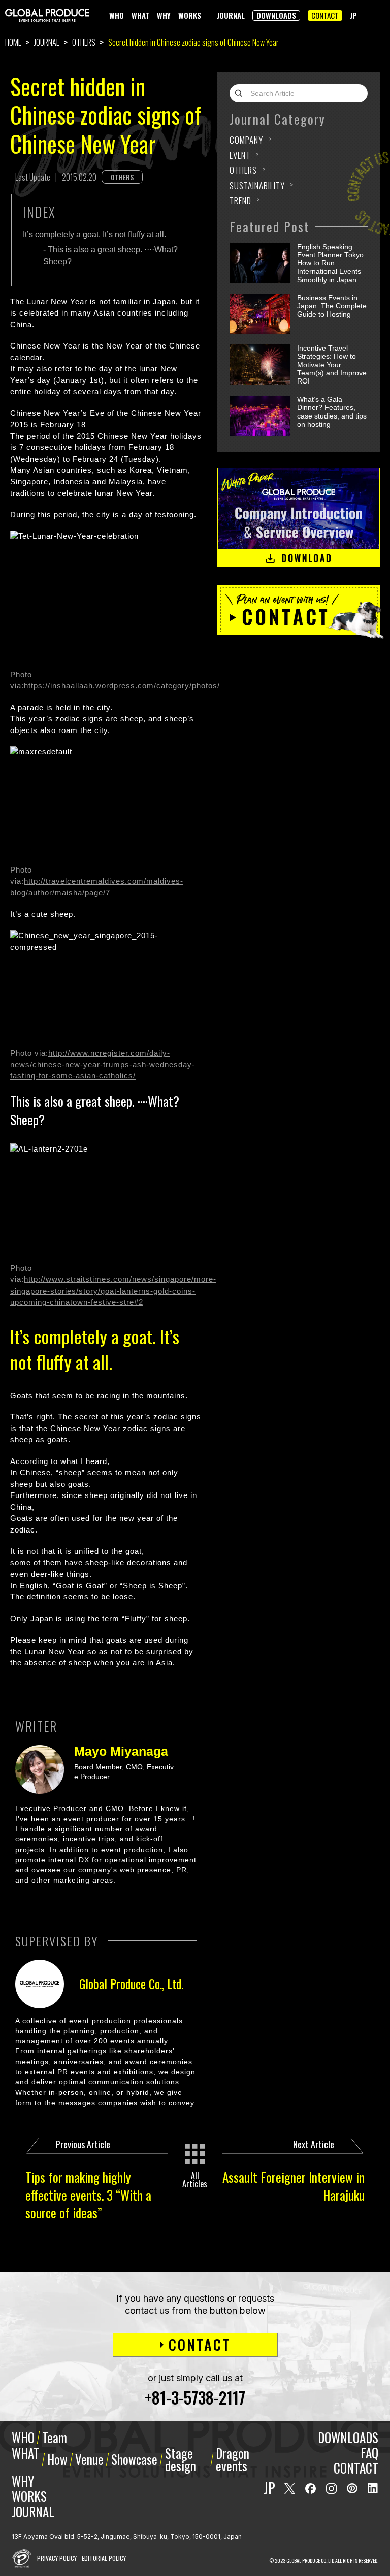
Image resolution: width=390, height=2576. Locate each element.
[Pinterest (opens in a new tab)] (352, 2488)
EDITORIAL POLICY (104, 2558)
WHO (117, 15)
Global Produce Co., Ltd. (131, 1983)
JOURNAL (231, 15)
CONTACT (325, 15)
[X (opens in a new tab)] (290, 2488)
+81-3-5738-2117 (195, 2397)
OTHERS (84, 42)
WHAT (140, 15)
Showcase (134, 2459)
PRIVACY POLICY (57, 2558)
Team (55, 2438)
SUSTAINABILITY (257, 185)
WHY (164, 15)
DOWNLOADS (276, 15)
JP (353, 15)
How (57, 2459)
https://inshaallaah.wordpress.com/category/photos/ (122, 686)
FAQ (369, 2452)
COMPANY (246, 140)
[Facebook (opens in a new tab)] (311, 2488)
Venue (89, 2459)
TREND (240, 201)
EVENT (240, 155)
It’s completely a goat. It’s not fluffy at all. (94, 235)
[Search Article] (241, 93)
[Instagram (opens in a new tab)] (331, 2488)
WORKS (190, 15)
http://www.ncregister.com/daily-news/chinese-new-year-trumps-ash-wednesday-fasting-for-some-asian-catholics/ (103, 1064)
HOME (13, 42)
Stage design (181, 2459)
